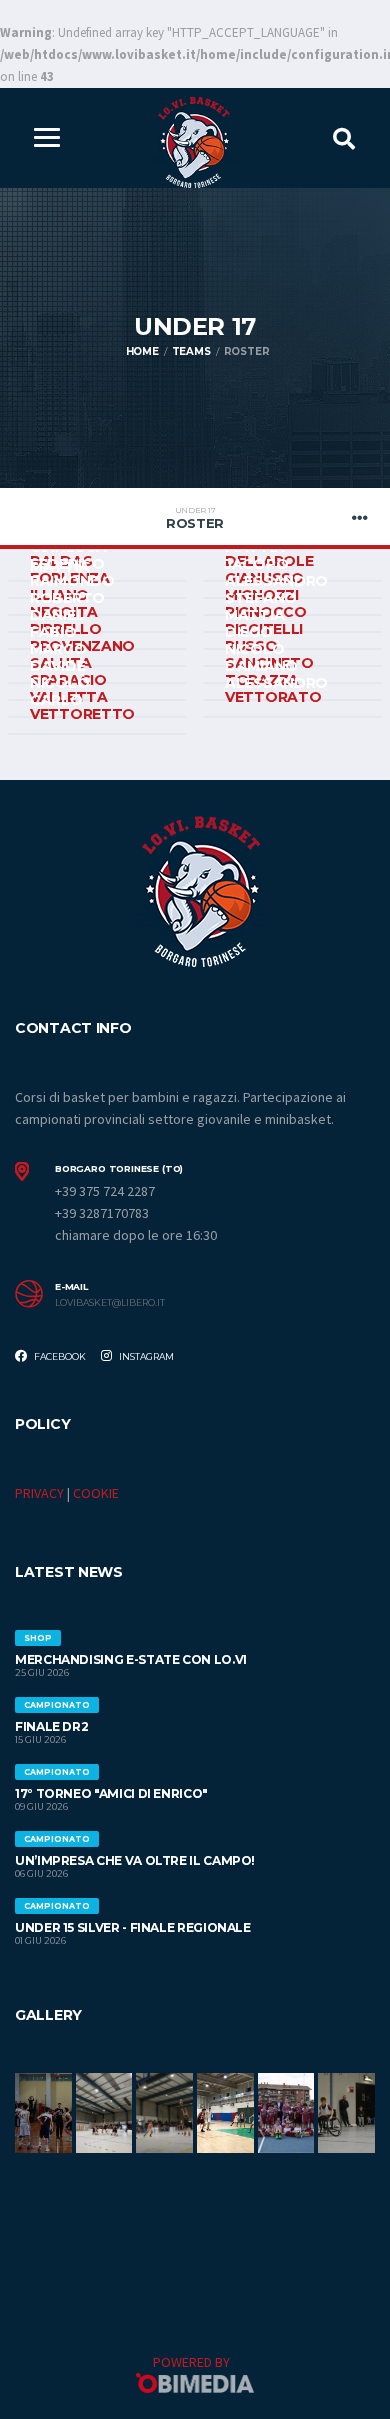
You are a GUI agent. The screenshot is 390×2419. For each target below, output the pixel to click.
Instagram (145, 1356)
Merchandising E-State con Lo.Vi (131, 1659)
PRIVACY (39, 1493)
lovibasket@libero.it (110, 1303)
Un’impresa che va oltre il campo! (135, 1860)
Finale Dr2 (51, 1726)
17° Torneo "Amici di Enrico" (111, 1793)
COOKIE (96, 1493)
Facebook (59, 1356)
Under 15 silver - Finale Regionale (133, 1927)
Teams (191, 351)
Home (142, 351)
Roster (195, 518)
